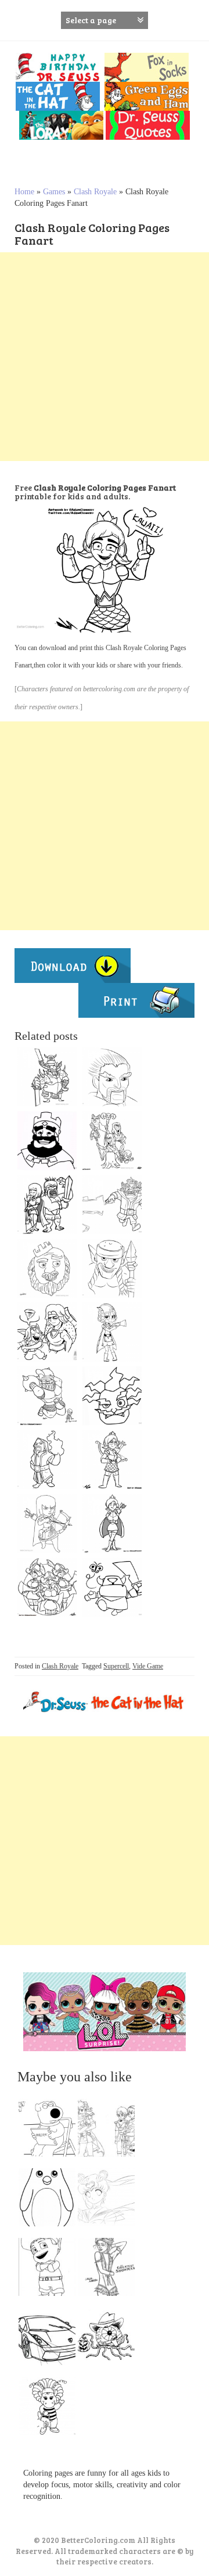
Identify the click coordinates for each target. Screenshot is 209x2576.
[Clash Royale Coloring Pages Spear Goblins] (112, 1268)
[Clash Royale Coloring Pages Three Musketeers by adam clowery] (47, 1587)
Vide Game (148, 1666)
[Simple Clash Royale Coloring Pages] (112, 1587)
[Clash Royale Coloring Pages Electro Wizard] (112, 1204)
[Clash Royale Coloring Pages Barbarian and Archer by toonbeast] (47, 1204)
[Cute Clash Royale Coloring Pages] (112, 1141)
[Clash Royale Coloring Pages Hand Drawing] (47, 1268)
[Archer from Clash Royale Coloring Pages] (47, 1523)
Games (54, 192)
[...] (51, 2131)
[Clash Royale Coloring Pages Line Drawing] (112, 1460)
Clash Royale (95, 192)
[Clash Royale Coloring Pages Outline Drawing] (47, 1332)
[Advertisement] (105, 357)
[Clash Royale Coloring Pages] (112, 1332)
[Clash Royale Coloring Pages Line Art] (47, 1460)
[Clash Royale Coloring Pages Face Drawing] (112, 1396)
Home (24, 192)
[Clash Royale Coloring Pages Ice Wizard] (112, 1077)
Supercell (116, 1666)
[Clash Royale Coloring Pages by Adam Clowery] (47, 1396)
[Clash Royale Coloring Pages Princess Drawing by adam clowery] (112, 1523)
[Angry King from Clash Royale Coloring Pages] (47, 1141)
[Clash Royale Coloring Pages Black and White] (47, 1077)
